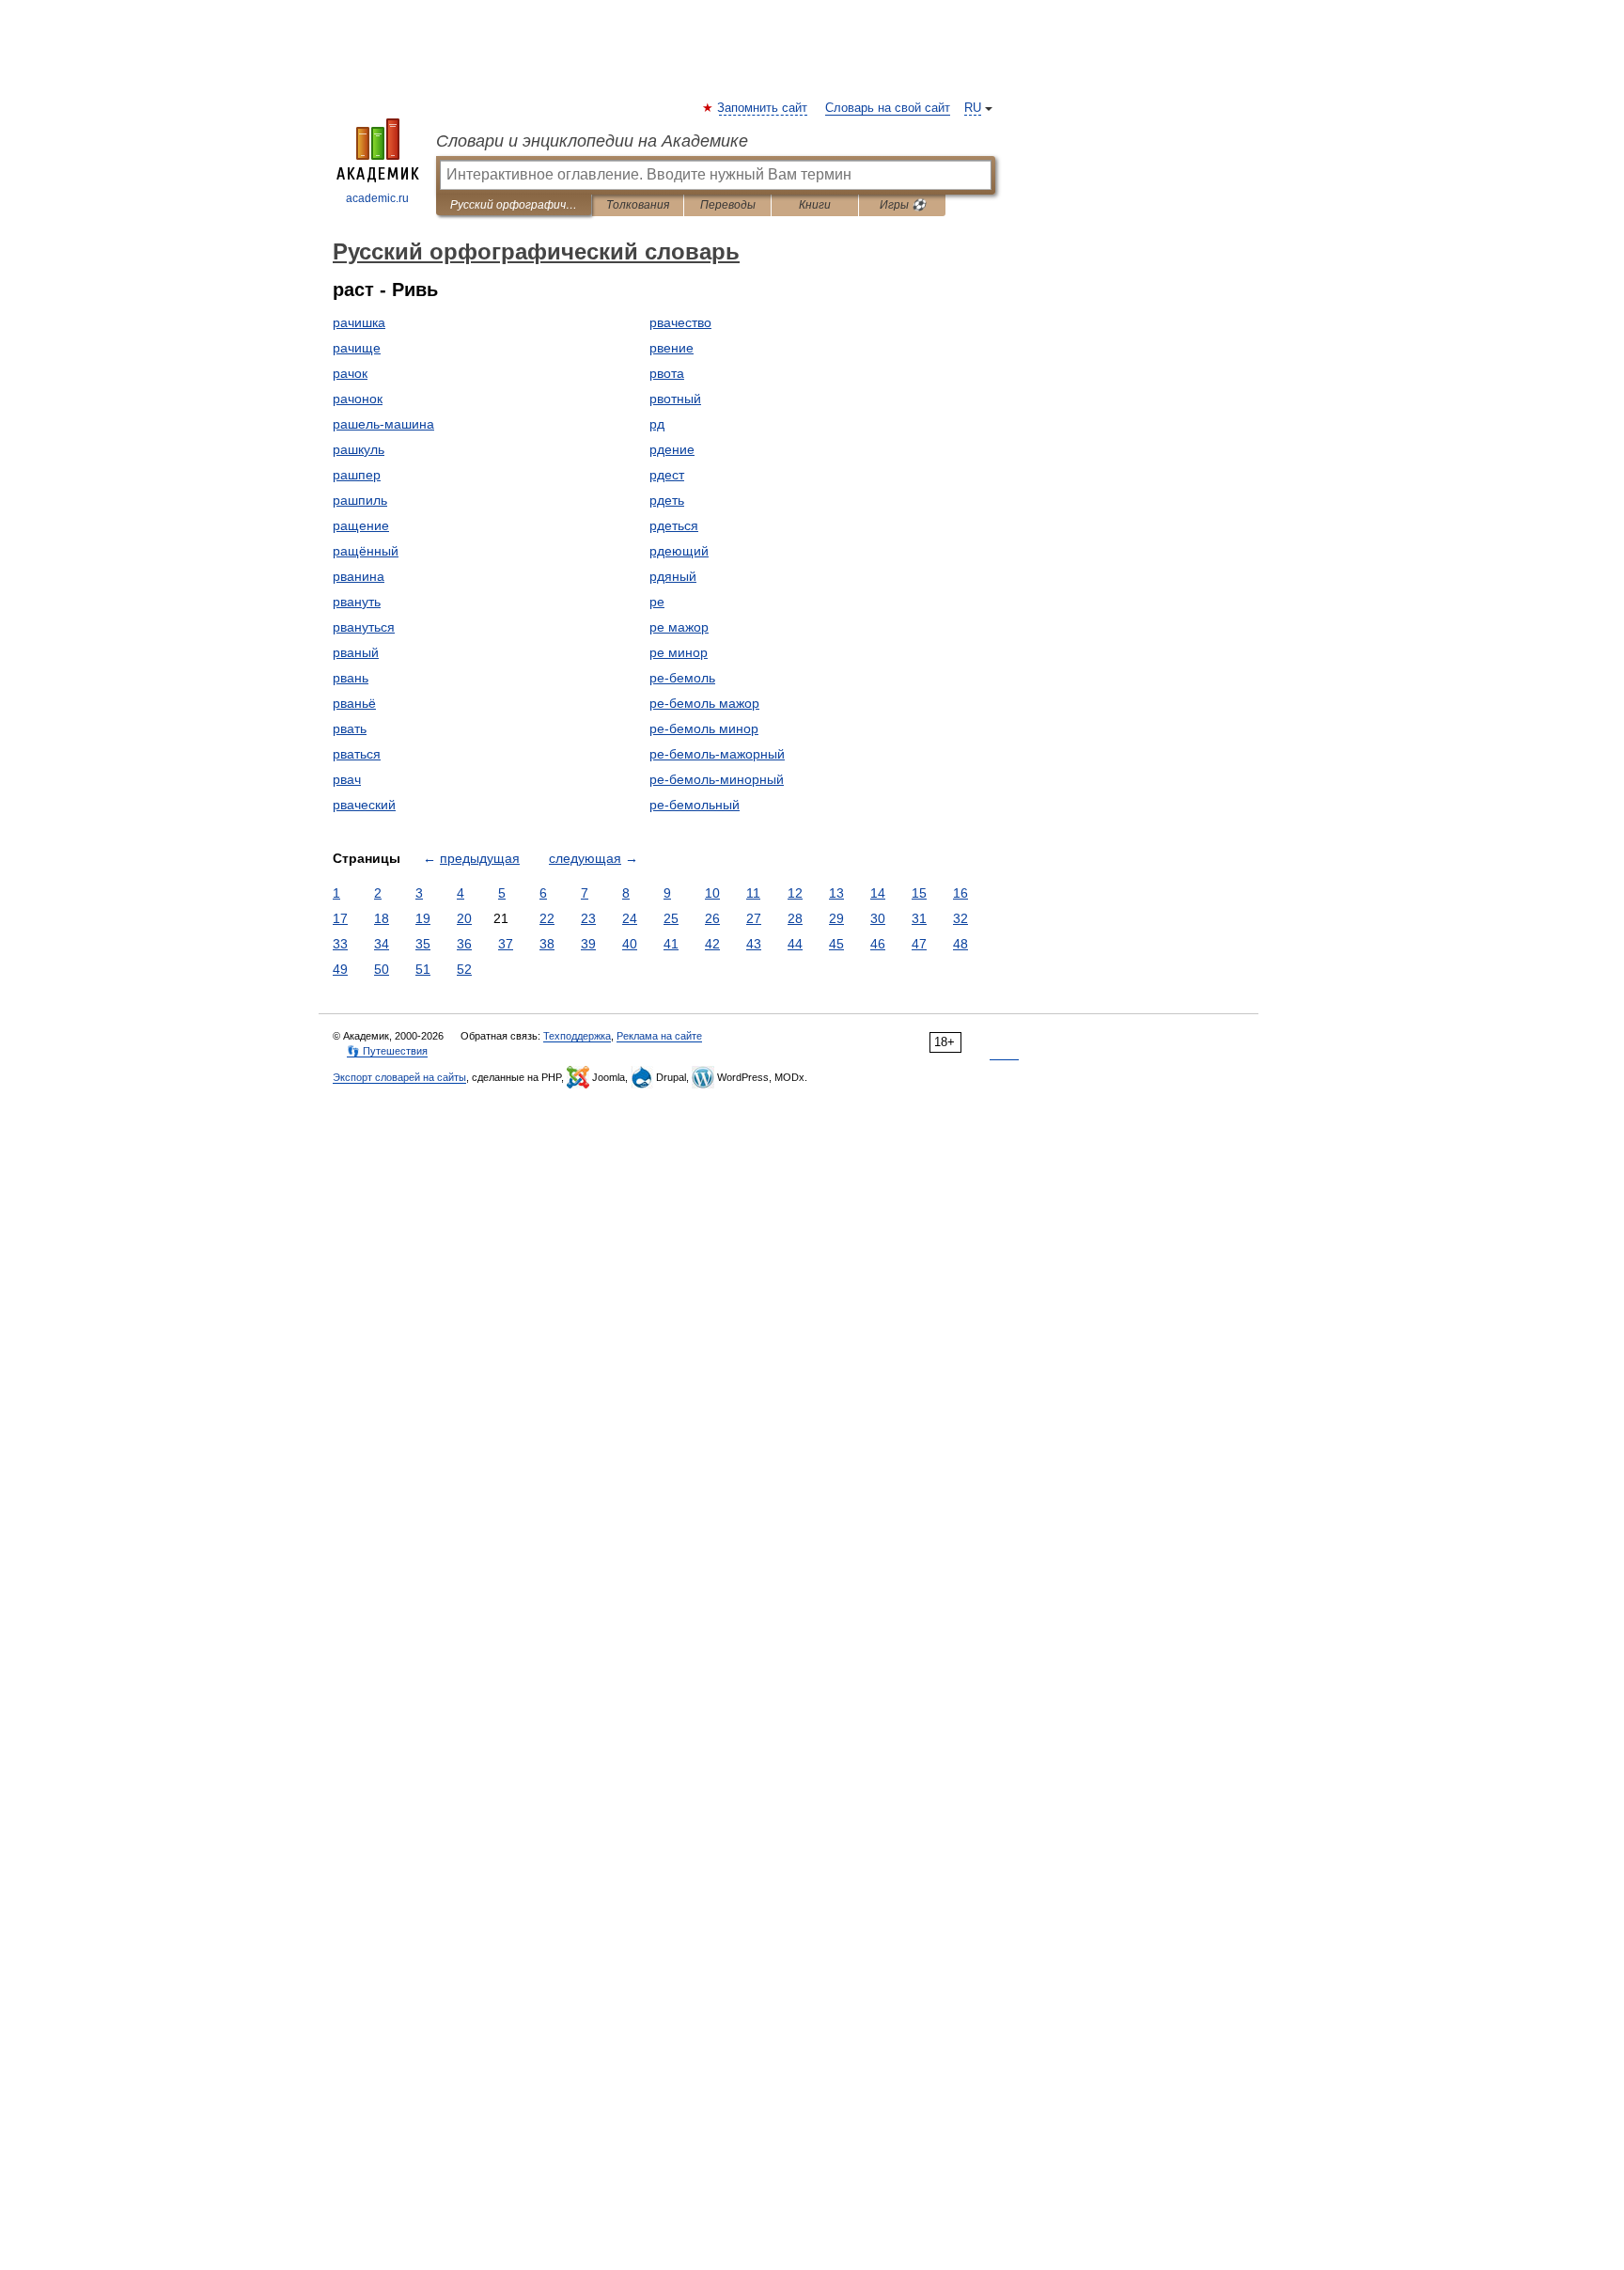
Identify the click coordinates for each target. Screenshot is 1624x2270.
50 (382, 969)
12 (795, 893)
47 (919, 944)
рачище (357, 348)
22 (547, 918)
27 (754, 918)
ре (657, 602)
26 (712, 918)
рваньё (354, 703)
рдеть (667, 500)
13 (836, 893)
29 (836, 918)
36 (464, 944)
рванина (359, 576)
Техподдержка (577, 1036)
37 (506, 944)
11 (753, 893)
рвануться (364, 627)
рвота (667, 373)
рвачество (680, 322)
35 (423, 944)
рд (657, 424)
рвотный (675, 399)
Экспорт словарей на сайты (399, 1077)
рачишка (359, 322)
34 (382, 944)
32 (960, 918)
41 (671, 944)
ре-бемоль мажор (704, 703)
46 (878, 944)
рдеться (674, 525)
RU (973, 108)
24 (630, 918)
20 (464, 918)
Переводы (728, 205)
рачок (350, 373)
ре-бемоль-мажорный (717, 754)
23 (588, 918)
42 (712, 944)
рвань (351, 678)
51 (423, 969)
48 (960, 944)
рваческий (364, 805)
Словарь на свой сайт (888, 108)
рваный (356, 652)
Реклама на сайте (659, 1036)
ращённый (366, 551)
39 (588, 944)
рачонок (358, 399)
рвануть (357, 602)
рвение (671, 348)
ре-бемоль (682, 678)
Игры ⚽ (903, 205)
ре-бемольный (695, 805)
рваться (357, 754)
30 (878, 918)
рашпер (357, 475)
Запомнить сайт (763, 108)
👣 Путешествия (387, 1051)
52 (464, 969)
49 (340, 969)
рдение (672, 449)
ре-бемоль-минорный (717, 779)
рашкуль (359, 449)
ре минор (679, 652)
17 (340, 918)
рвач (347, 779)
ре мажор (679, 627)
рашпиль (360, 500)
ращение (361, 525)
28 (795, 918)
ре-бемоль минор (704, 728)
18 (382, 918)
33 (340, 944)
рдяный (673, 576)
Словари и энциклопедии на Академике (592, 141)
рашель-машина (383, 424)
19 (423, 918)
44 (795, 944)
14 (878, 893)
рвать (350, 728)
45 (836, 944)
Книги (815, 205)
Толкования (638, 205)
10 (712, 893)
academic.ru (377, 198)
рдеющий (679, 551)
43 (754, 944)
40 (630, 944)
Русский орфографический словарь (514, 205)
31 (919, 918)
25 (671, 918)
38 (547, 944)
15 (919, 893)
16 (960, 893)
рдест (667, 475)
